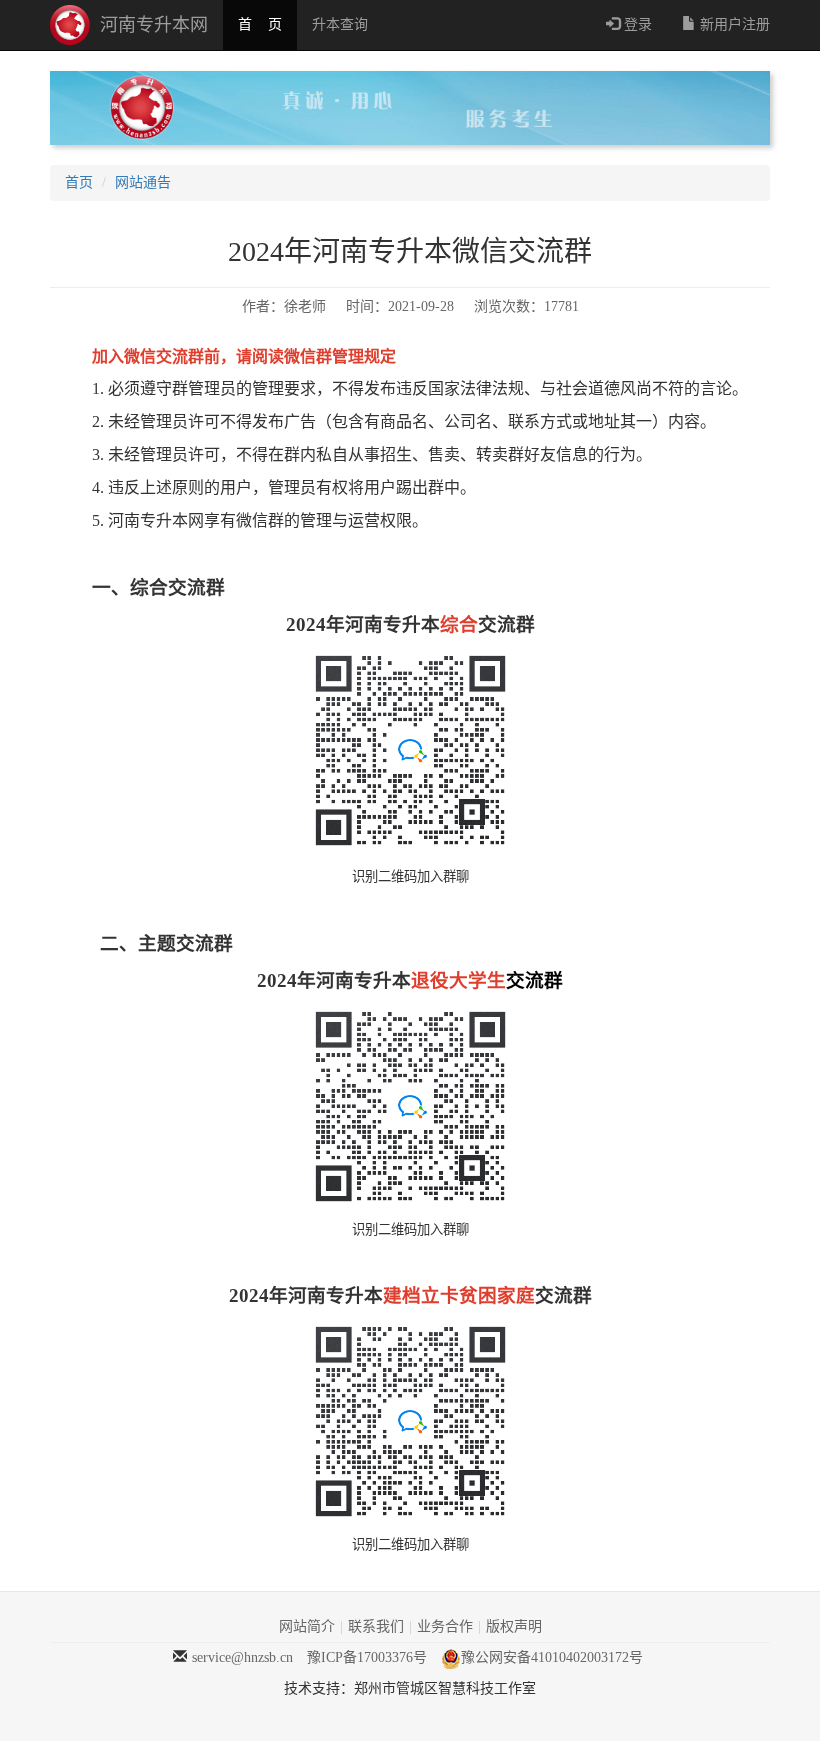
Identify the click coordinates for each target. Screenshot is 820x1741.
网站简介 (307, 1626)
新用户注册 (733, 24)
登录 (636, 24)
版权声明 (514, 1626)
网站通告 (143, 182)
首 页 (260, 24)
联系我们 (376, 1626)
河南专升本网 (154, 25)
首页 (79, 182)
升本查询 (340, 24)
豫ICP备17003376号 (367, 1657)
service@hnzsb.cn (242, 1657)
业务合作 (445, 1626)
